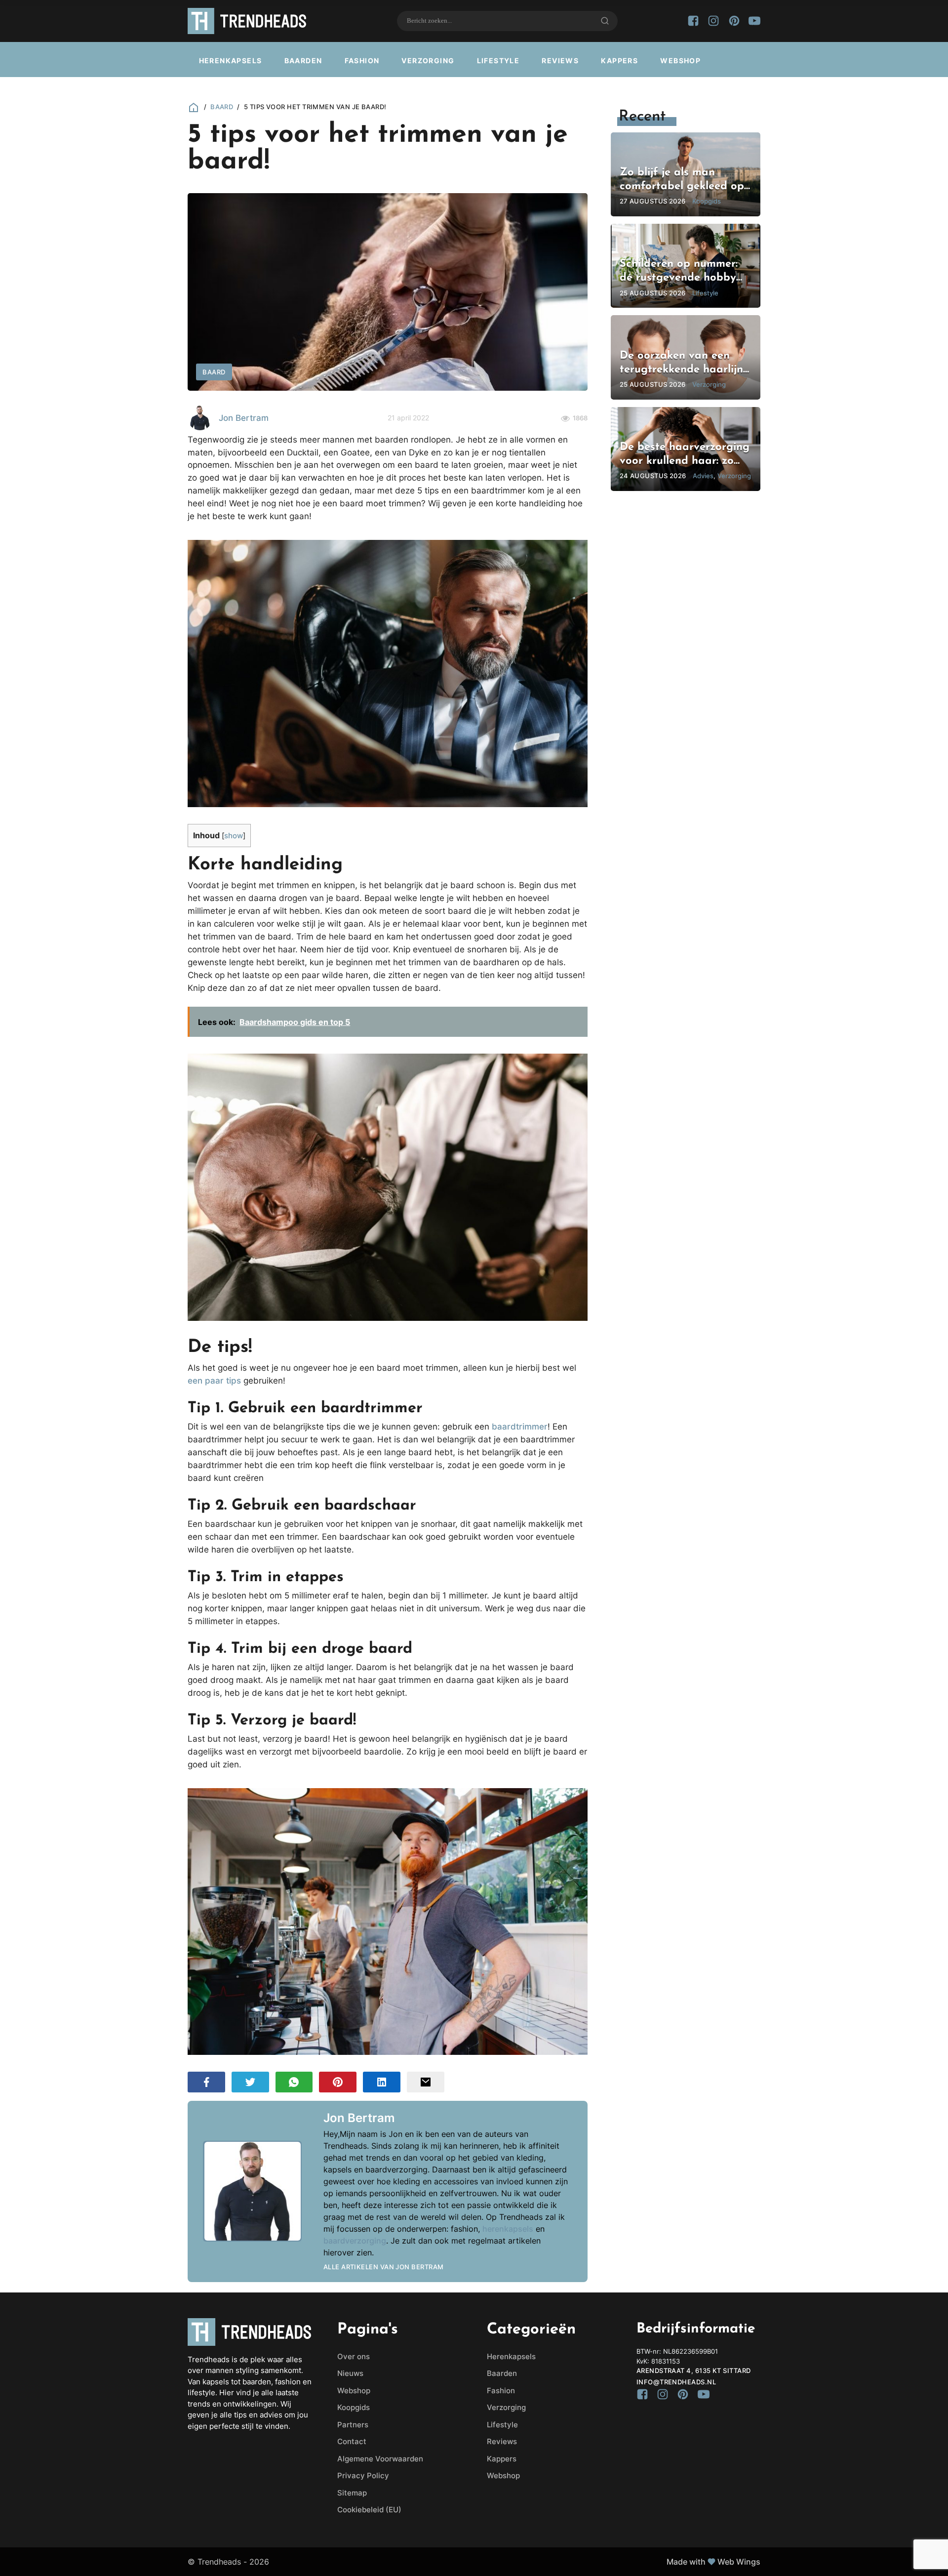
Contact (352, 2441)
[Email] (426, 2082)
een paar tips (214, 1380)
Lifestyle (498, 61)
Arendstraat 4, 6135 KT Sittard (694, 2371)
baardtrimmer (520, 1426)
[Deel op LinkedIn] (382, 2082)
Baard (222, 107)
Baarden (303, 61)
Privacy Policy (363, 2475)
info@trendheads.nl (676, 2382)
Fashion (362, 61)
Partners (353, 2425)
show (234, 836)
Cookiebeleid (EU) (369, 2510)
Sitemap (352, 2493)
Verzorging (428, 61)
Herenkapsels (231, 61)
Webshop (680, 61)
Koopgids (354, 2407)
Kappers (619, 61)
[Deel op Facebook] (206, 2082)
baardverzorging (355, 2241)
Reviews (560, 61)
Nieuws (350, 2373)
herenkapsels (508, 2229)
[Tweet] (250, 2082)
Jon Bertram (244, 418)
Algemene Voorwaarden (380, 2459)
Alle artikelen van (384, 2267)
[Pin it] (338, 2082)
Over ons (354, 2356)
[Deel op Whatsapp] (294, 2082)
